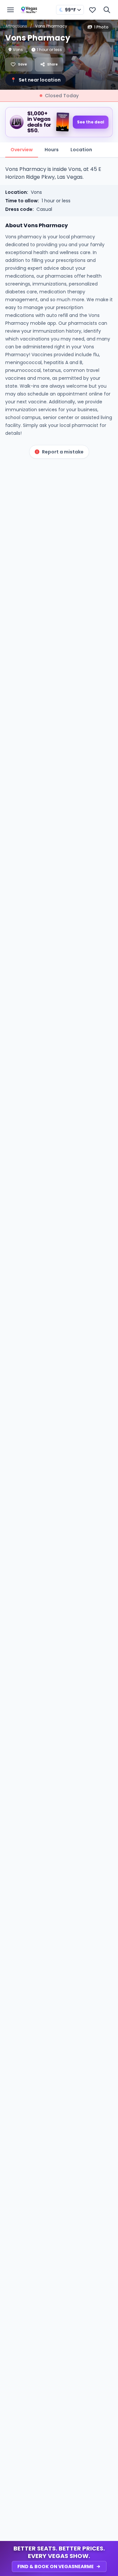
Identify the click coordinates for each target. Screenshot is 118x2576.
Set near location (36, 80)
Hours (52, 150)
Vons (36, 192)
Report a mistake (63, 452)
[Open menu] (10, 10)
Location (81, 150)
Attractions (16, 26)
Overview (22, 150)
